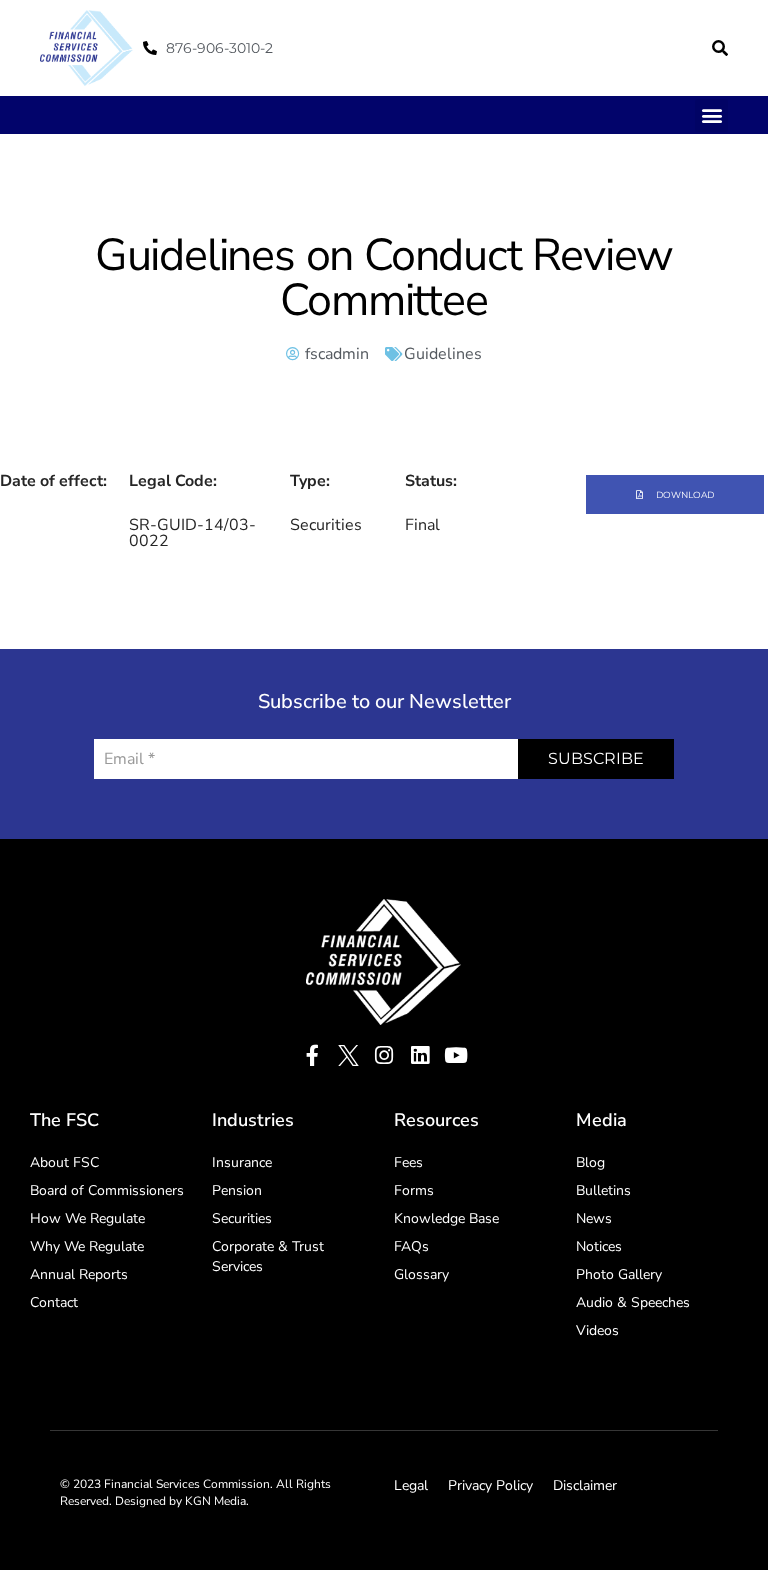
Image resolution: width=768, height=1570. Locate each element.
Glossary (421, 1274)
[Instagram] (384, 1055)
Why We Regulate (87, 1246)
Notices (599, 1246)
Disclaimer (585, 1485)
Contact (54, 1302)
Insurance (242, 1162)
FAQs (411, 1246)
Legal (411, 1485)
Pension (237, 1190)
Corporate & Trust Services (268, 1256)
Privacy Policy (490, 1485)
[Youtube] (456, 1055)
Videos (597, 1330)
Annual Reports (79, 1274)
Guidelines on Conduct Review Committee (384, 278)
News (594, 1218)
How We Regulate (87, 1218)
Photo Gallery (619, 1274)
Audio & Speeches (633, 1302)
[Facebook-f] (312, 1055)
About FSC (64, 1162)
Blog (590, 1162)
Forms (414, 1190)
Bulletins (603, 1190)
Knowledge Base (446, 1218)
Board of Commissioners (107, 1190)
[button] (720, 48)
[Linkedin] (420, 1055)
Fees (408, 1162)
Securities (242, 1218)
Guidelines (443, 354)
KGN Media (215, 1501)
